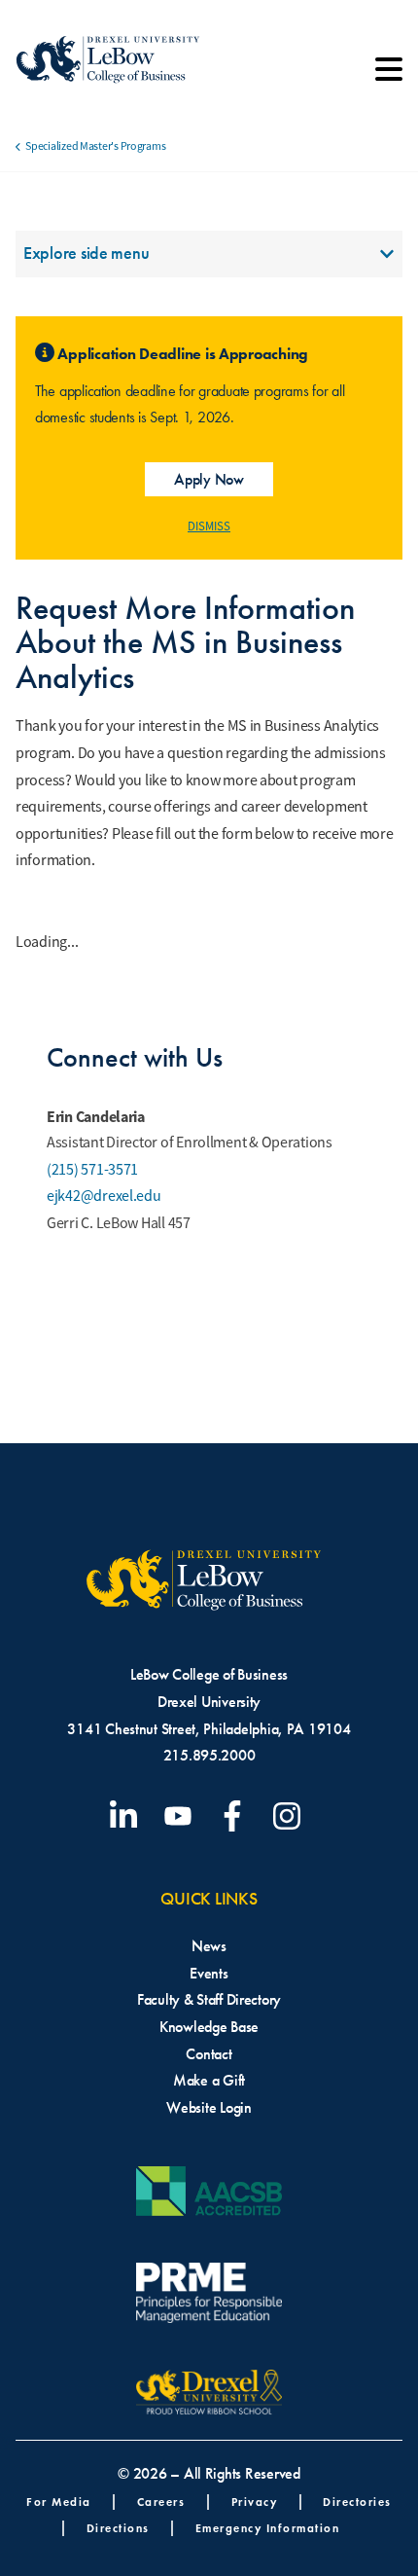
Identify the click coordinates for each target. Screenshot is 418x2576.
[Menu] (389, 76)
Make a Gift (209, 2080)
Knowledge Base (209, 2027)
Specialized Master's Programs (95, 146)
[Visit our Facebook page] (236, 1816)
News (209, 1946)
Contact (209, 2054)
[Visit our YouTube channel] (182, 1816)
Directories (357, 2502)
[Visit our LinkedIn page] (127, 1816)
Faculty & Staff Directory (209, 1999)
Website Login (209, 2107)
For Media (59, 2502)
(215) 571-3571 (92, 1170)
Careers (161, 2502)
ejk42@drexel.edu (104, 1196)
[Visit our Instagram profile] (291, 1816)
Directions (118, 2528)
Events (209, 1973)
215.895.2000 (209, 1755)
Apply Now (209, 479)
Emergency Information (268, 2528)
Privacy (255, 2502)
